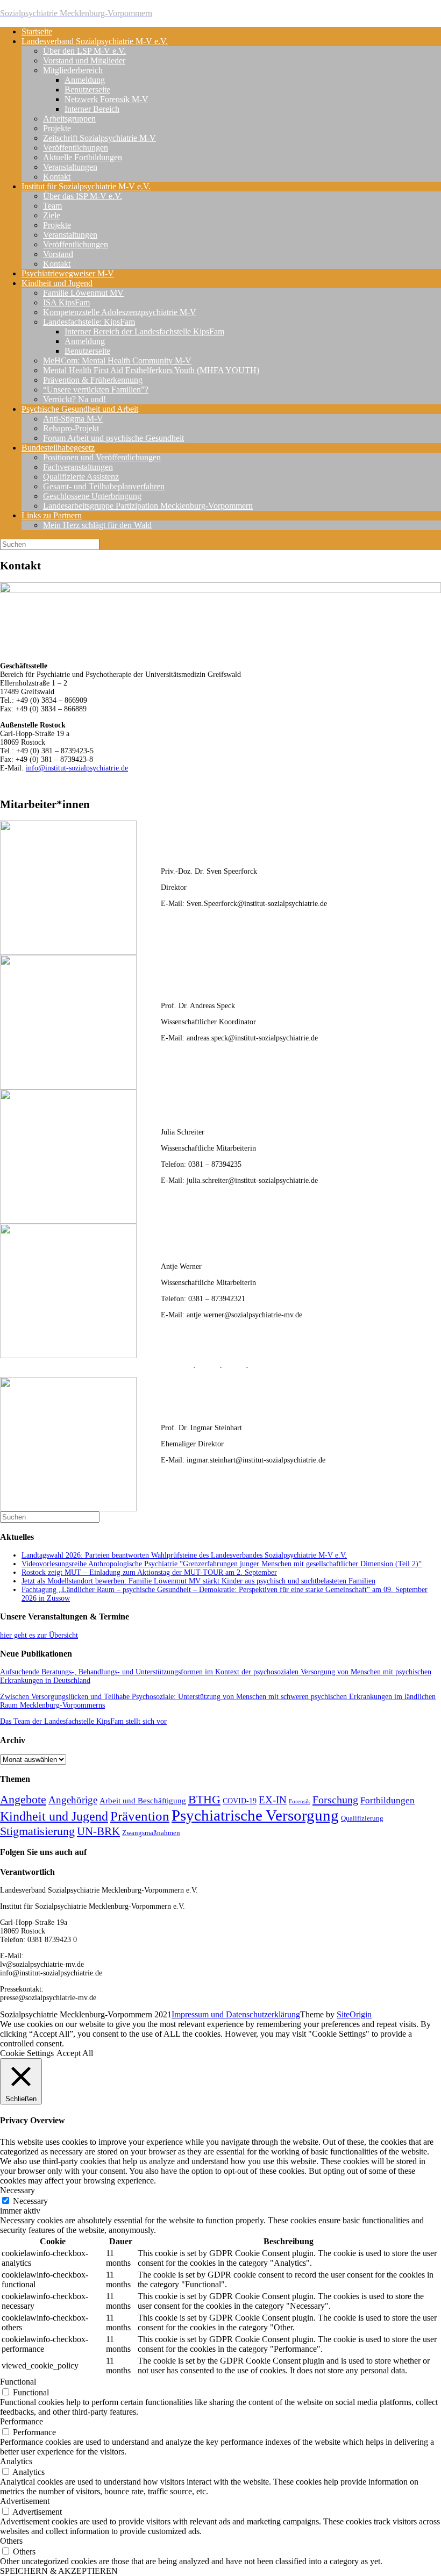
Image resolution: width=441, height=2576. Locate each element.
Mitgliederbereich (73, 70)
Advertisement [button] (25, 2501)
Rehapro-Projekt (71, 428)
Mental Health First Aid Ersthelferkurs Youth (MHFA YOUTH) (151, 370)
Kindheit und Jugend (57, 283)
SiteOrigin (354, 2014)
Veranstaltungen (70, 167)
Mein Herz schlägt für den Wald (97, 525)
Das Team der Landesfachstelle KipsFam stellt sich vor (83, 1721)
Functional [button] (18, 2382)
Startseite (37, 31)
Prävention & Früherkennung (93, 380)
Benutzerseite (87, 90)
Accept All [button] (75, 2053)
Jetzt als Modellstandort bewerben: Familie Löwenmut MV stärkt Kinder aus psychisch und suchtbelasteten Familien (198, 1581)
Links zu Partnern (52, 515)
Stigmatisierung (37, 1831)
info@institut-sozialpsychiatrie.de (77, 768)
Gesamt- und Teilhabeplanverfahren (104, 486)
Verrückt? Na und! (74, 399)
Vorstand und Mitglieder (84, 60)
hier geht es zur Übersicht (39, 1635)
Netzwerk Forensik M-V (106, 99)
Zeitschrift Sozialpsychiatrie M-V (99, 138)
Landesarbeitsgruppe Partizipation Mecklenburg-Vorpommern (148, 506)
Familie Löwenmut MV (83, 293)
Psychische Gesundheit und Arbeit (80, 409)
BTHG (204, 1800)
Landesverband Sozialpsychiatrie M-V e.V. (95, 41)
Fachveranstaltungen (78, 467)
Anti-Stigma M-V (73, 419)
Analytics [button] (16, 2461)
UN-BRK (98, 1831)
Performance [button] (22, 2421)
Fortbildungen (387, 1800)
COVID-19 (240, 1801)
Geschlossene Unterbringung (92, 496)
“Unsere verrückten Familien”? (96, 390)
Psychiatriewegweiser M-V (68, 273)
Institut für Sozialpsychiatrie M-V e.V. (86, 186)
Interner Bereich (92, 109)
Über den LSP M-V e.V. (84, 51)
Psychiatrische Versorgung (255, 1815)
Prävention (140, 1816)
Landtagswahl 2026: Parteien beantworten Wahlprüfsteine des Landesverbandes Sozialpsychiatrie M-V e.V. (184, 1555)
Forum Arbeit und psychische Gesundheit (113, 438)
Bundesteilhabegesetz (58, 448)
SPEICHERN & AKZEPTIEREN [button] (59, 2571)
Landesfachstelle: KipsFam (89, 322)
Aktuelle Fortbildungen (83, 157)
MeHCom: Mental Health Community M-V (117, 361)
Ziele (52, 215)
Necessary (30, 2201)
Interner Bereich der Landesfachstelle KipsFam (144, 331)
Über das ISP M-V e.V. (83, 196)
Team (52, 206)
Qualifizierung (362, 1818)
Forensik (300, 1801)
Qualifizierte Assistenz (81, 477)
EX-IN (273, 1800)
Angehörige (73, 1800)
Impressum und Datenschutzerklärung (236, 2014)
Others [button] (11, 2541)
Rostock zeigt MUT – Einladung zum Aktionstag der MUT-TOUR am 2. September (149, 1572)
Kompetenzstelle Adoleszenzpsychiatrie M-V (120, 312)
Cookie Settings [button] (27, 2053)
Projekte (57, 128)
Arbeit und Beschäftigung (143, 1801)
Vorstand (58, 254)
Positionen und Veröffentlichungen (102, 457)
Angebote (23, 1800)
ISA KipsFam (66, 302)
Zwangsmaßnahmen (151, 1833)
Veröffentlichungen (76, 148)
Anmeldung (85, 80)
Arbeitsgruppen (69, 119)
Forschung (335, 1800)
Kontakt (57, 177)
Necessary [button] (17, 2190)
